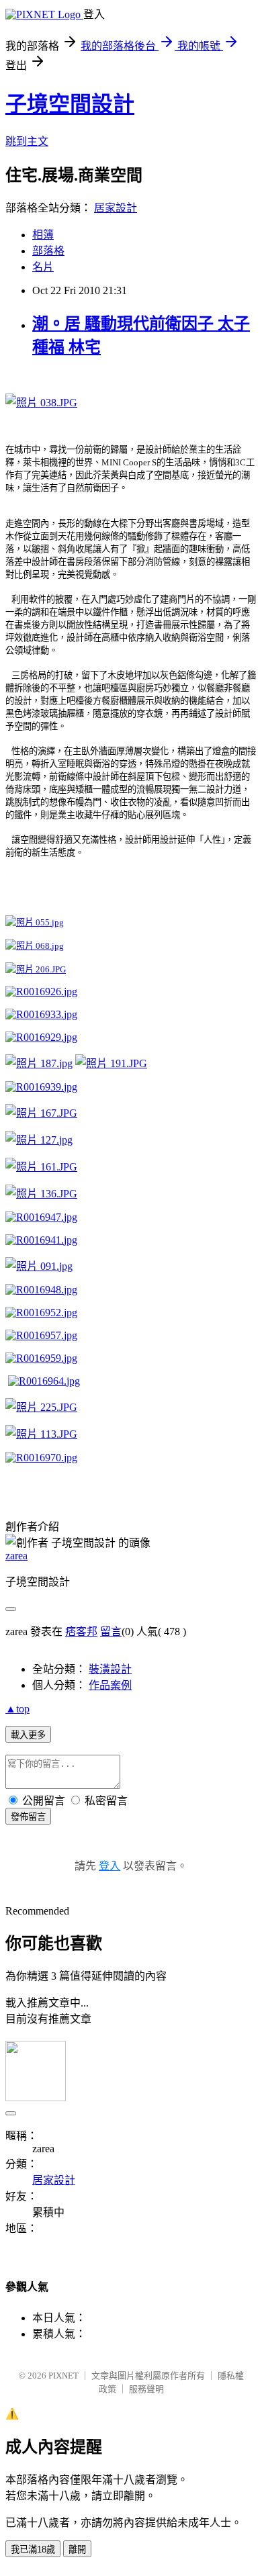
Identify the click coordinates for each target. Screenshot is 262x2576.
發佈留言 (28, 1817)
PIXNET (63, 2376)
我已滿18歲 (33, 2549)
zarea (16, 1556)
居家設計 (116, 208)
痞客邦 (81, 1631)
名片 (43, 267)
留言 (111, 1631)
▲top (17, 1709)
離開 (77, 2549)
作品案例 (110, 1685)
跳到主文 (27, 141)
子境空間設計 (70, 104)
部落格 (48, 251)
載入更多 (28, 1735)
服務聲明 (146, 2389)
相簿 (43, 235)
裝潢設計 (110, 1669)
